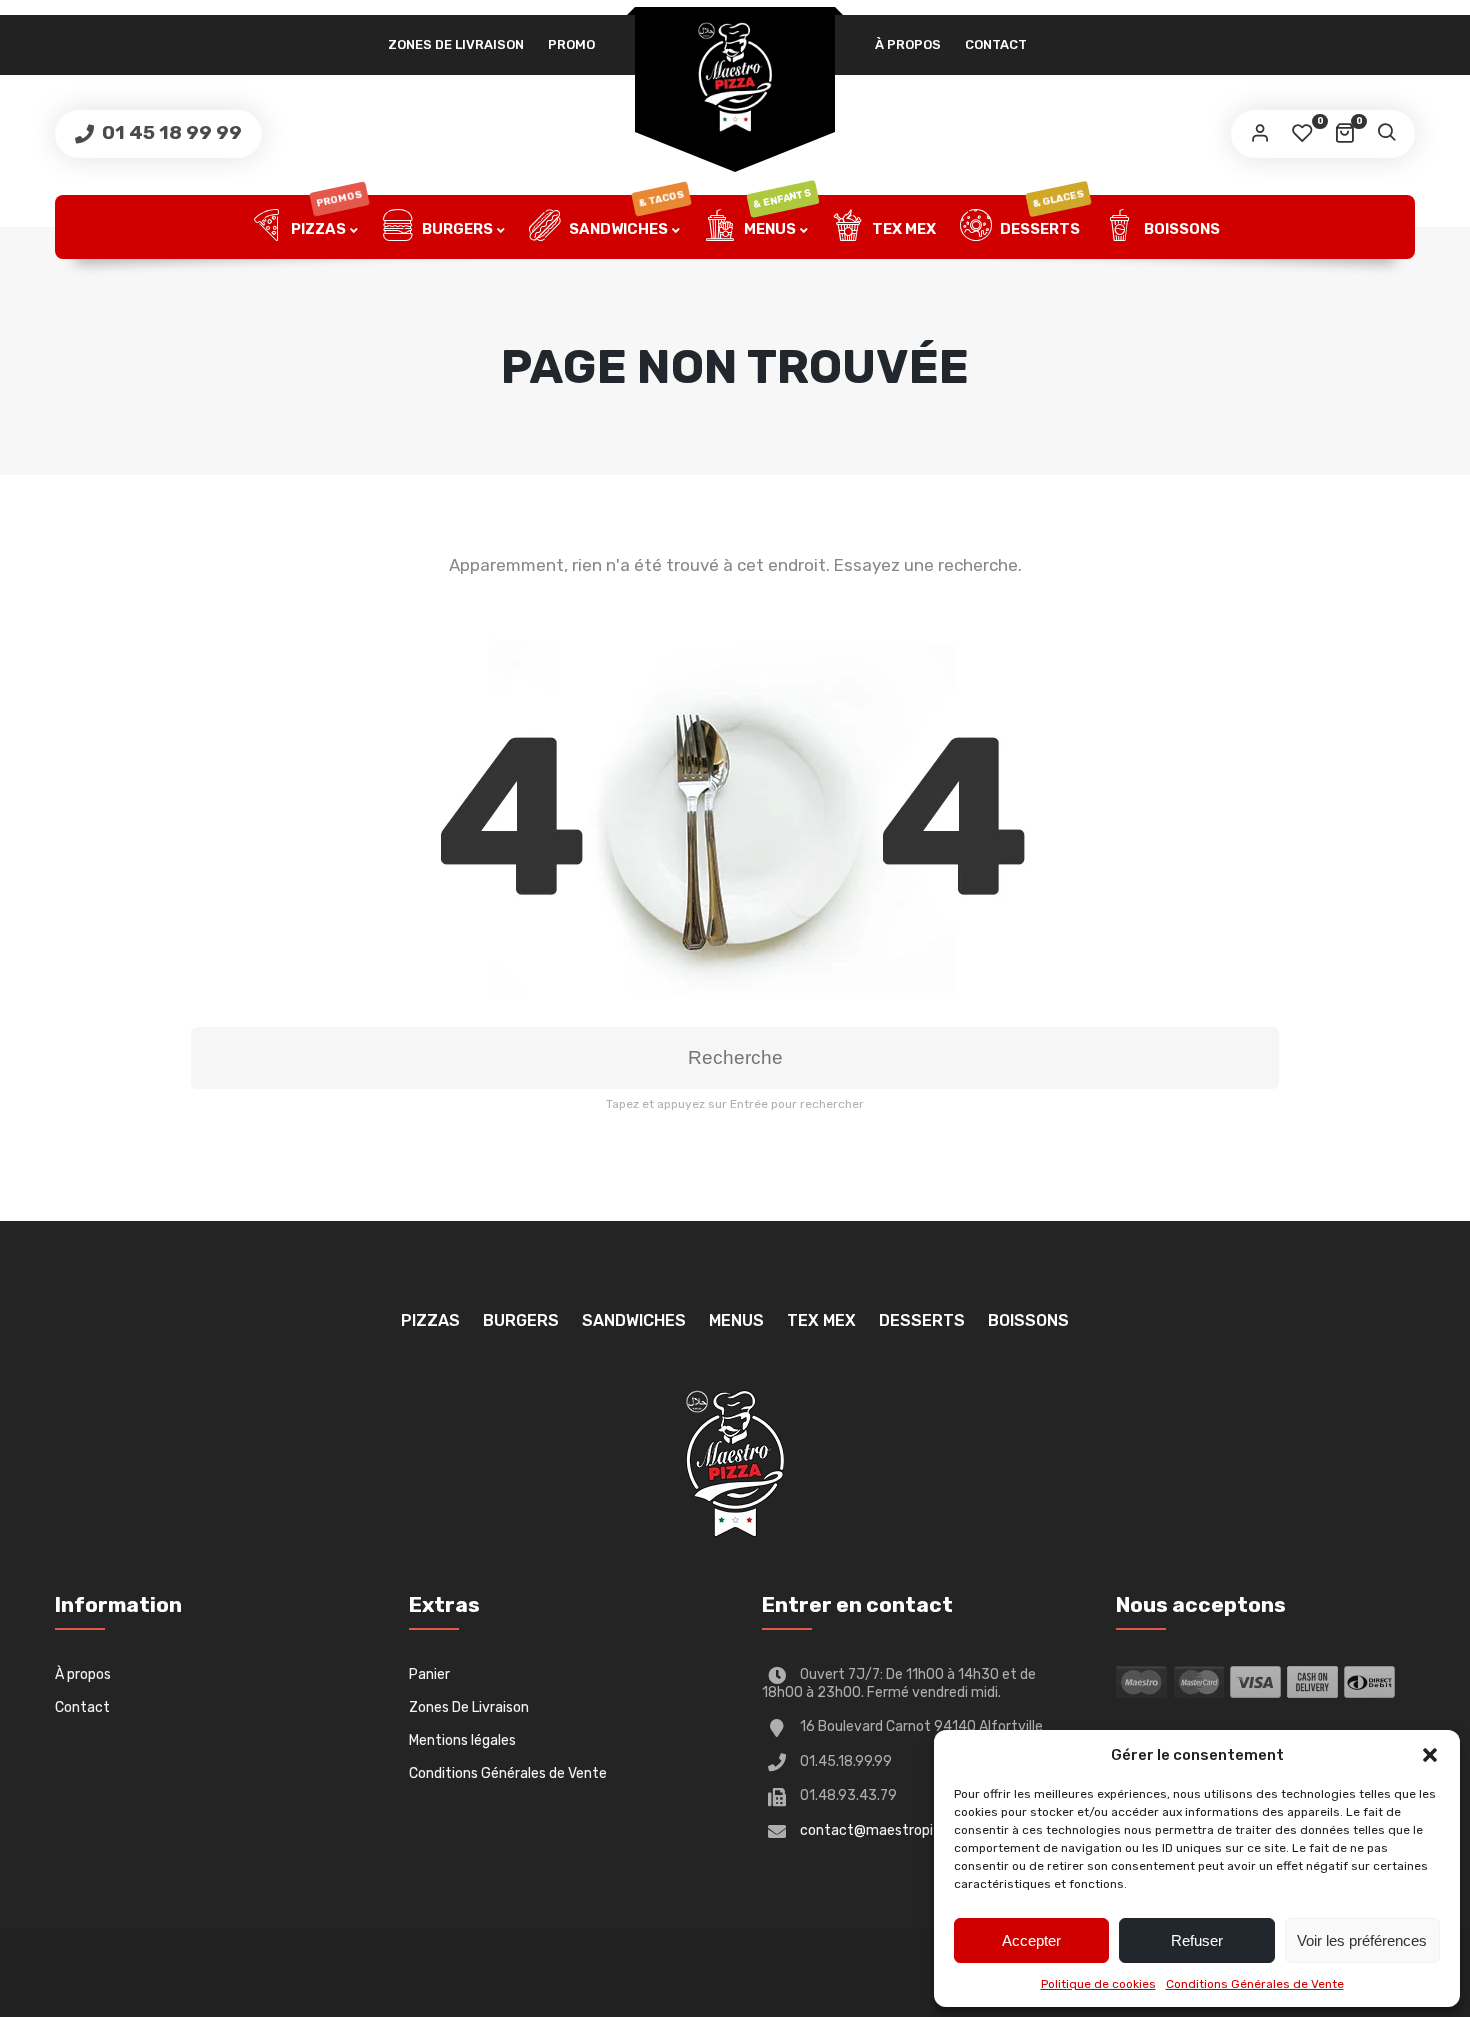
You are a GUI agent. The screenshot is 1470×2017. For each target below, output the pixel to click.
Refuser (1197, 1940)
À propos (908, 44)
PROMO (571, 44)
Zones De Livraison (456, 44)
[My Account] (1260, 134)
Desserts (1041, 216)
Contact (996, 44)
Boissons (1180, 229)
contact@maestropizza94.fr (895, 1830)
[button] (1430, 1755)
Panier (429, 1674)
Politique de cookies (1098, 1984)
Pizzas (326, 216)
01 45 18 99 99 (170, 132)
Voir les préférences (1362, 1940)
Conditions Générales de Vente (1255, 1984)
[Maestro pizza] (735, 77)
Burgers (456, 229)
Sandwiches (626, 216)
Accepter (1031, 1940)
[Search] (1386, 134)
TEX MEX (902, 229)
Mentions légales (462, 1740)
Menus (777, 216)
